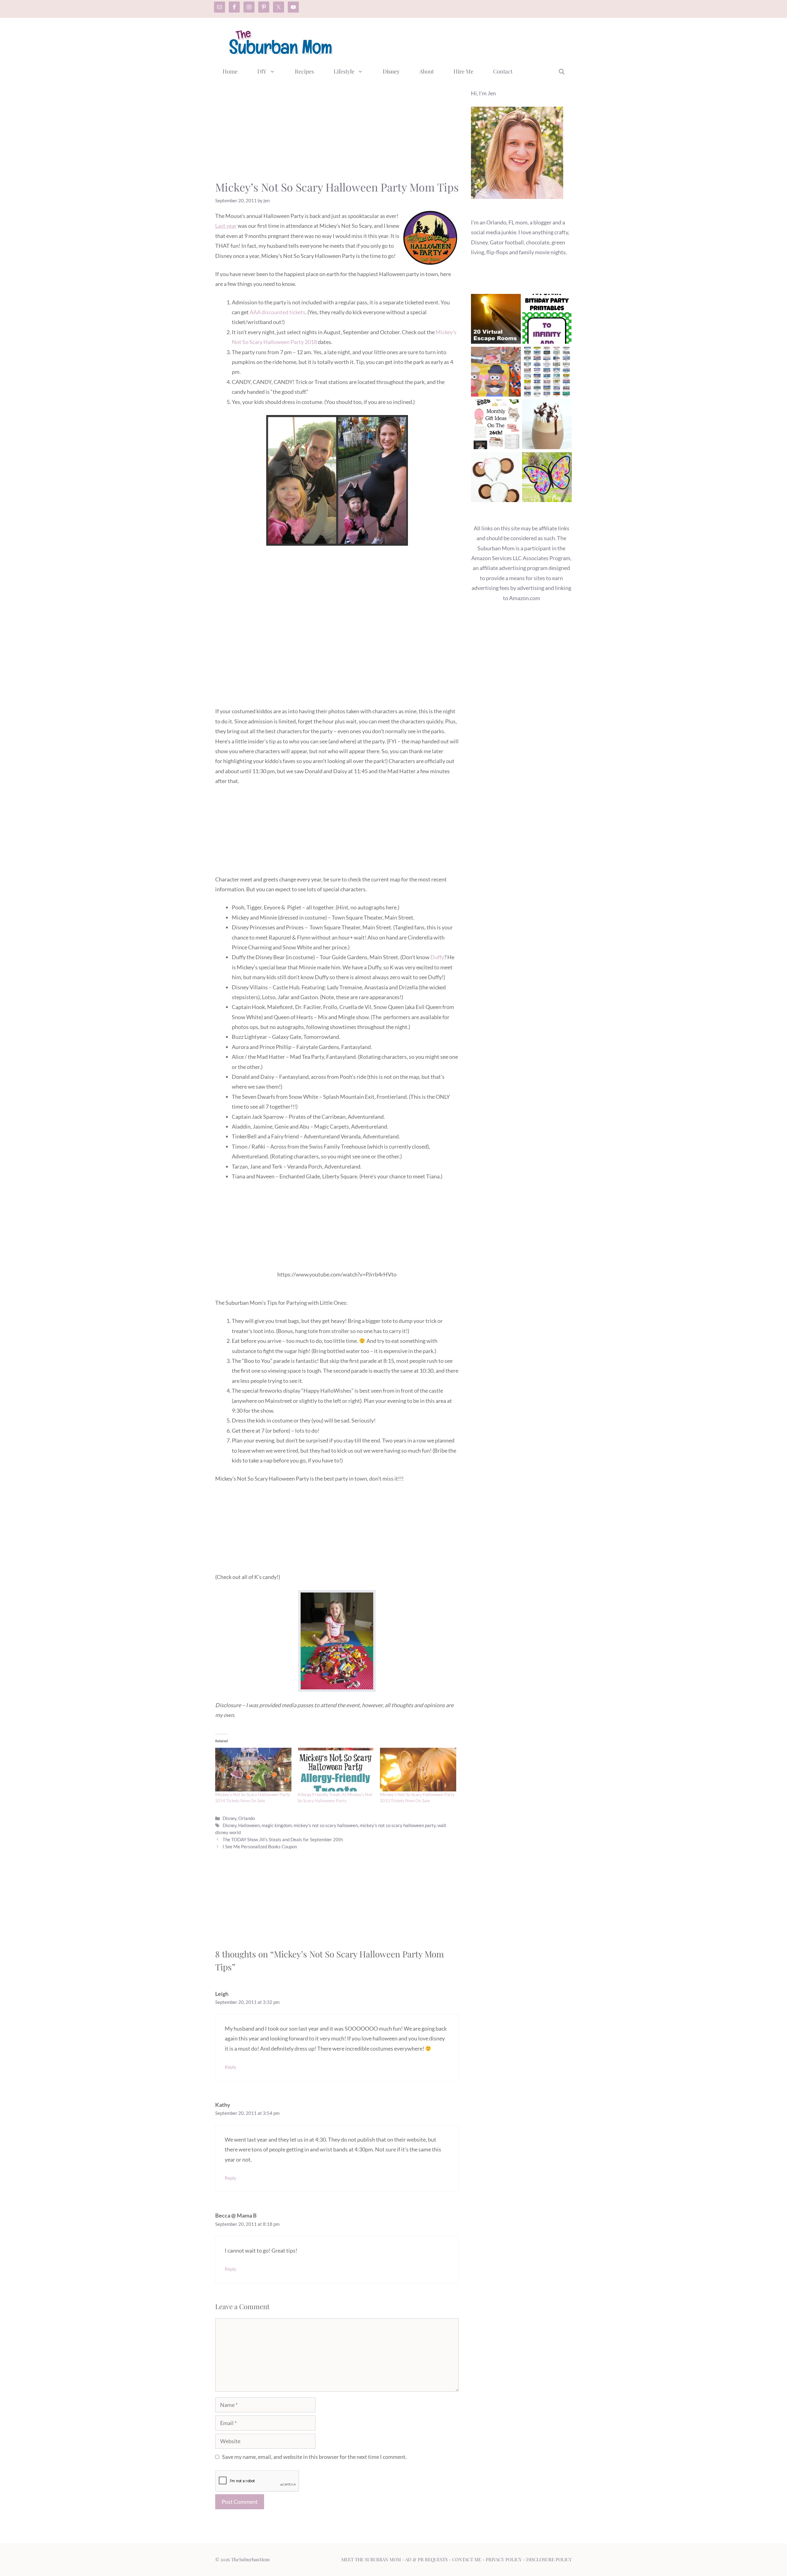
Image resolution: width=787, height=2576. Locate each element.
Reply (231, 2067)
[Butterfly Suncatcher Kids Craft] (547, 479)
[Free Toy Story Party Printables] (547, 320)
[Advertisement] (460, 41)
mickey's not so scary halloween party (398, 1825)
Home (230, 71)
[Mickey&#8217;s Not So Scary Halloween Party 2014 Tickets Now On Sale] (253, 1770)
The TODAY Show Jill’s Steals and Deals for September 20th (283, 1839)
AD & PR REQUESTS (426, 2559)
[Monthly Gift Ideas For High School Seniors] (496, 426)
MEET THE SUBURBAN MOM (371, 2559)
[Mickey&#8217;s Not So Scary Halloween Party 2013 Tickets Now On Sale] (418, 1770)
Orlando (247, 1818)
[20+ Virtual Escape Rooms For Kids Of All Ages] (496, 320)
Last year (226, 226)
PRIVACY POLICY (504, 2559)
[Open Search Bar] (562, 71)
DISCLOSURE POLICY (549, 2559)
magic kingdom (277, 1825)
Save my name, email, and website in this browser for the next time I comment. (314, 2457)
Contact (503, 71)
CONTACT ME (467, 2559)
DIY (262, 71)
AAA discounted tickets (277, 312)
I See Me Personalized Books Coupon (260, 1846)
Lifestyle (344, 71)
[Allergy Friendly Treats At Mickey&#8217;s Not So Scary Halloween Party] (336, 1770)
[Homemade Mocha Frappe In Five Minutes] (547, 426)
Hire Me (463, 71)
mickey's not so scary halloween (326, 1825)
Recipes (304, 71)
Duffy (437, 957)
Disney (391, 71)
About (427, 71)
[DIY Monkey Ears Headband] (496, 479)
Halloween (249, 1825)
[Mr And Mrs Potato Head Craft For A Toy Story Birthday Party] (496, 373)
